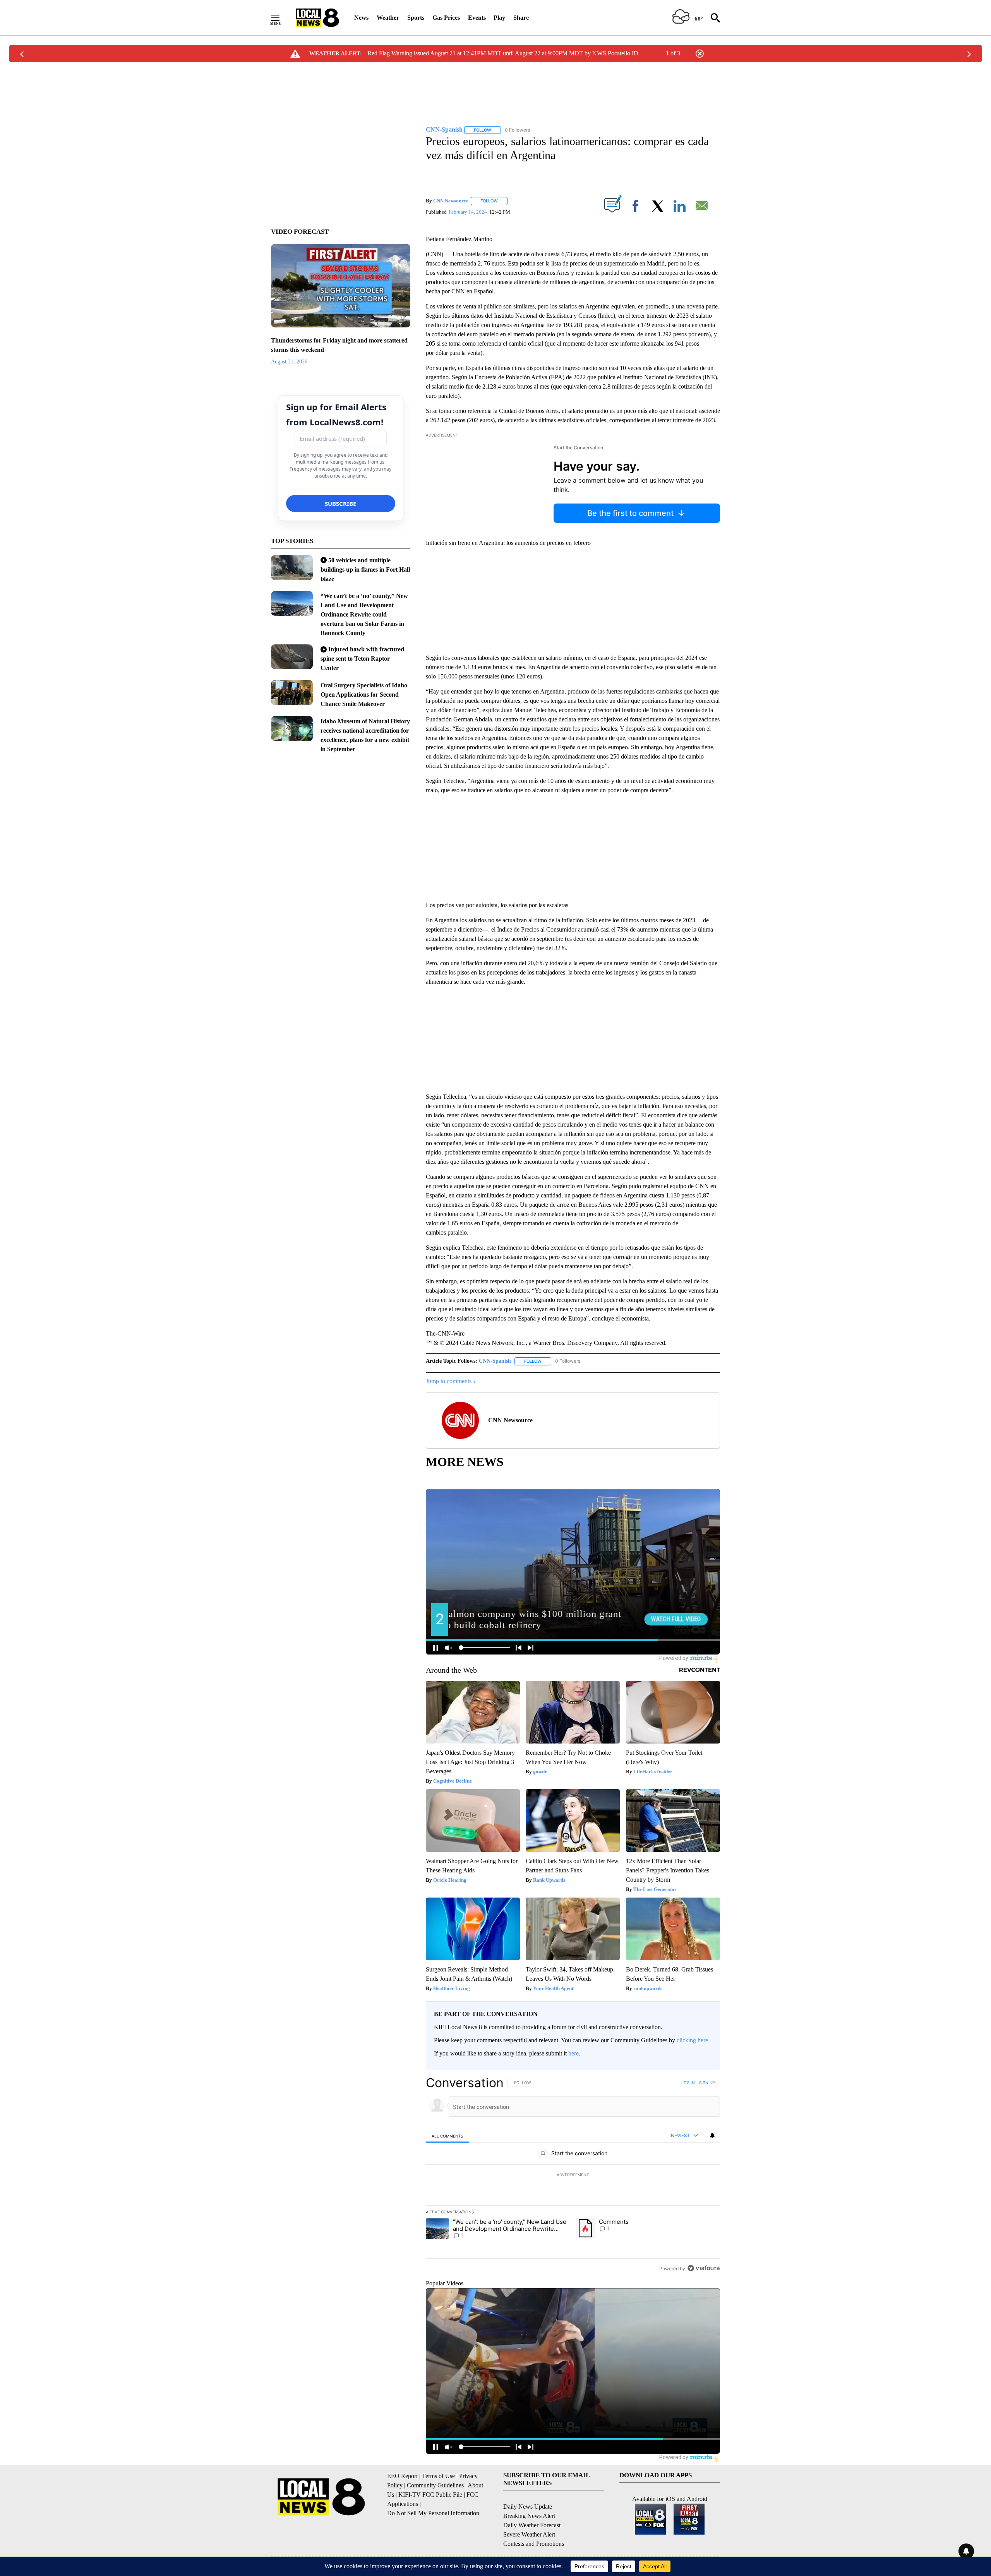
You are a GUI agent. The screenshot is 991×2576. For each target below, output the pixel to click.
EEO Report (402, 2476)
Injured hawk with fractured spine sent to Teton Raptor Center (362, 659)
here (574, 2053)
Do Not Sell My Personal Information (433, 2513)
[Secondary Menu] (281, 18)
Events (477, 18)
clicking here (692, 2040)
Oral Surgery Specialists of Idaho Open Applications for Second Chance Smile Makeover (364, 695)
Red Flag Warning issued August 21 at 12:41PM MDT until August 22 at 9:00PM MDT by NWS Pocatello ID (503, 53)
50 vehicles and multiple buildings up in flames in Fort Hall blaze (365, 569)
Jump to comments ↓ (451, 1381)
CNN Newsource (451, 201)
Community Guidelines (435, 2485)
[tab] (447, 2136)
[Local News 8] (317, 18)
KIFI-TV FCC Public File (430, 2495)
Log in (688, 2083)
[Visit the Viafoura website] (704, 2268)
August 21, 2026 (289, 362)
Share (521, 18)
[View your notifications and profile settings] (712, 2136)
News (361, 18)
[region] (573, 2175)
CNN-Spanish (495, 1361)
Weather (388, 18)
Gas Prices (446, 18)
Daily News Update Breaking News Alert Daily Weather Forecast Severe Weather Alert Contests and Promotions (534, 2525)
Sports (416, 18)
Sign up (707, 2083)
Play (499, 18)
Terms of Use (438, 2476)
